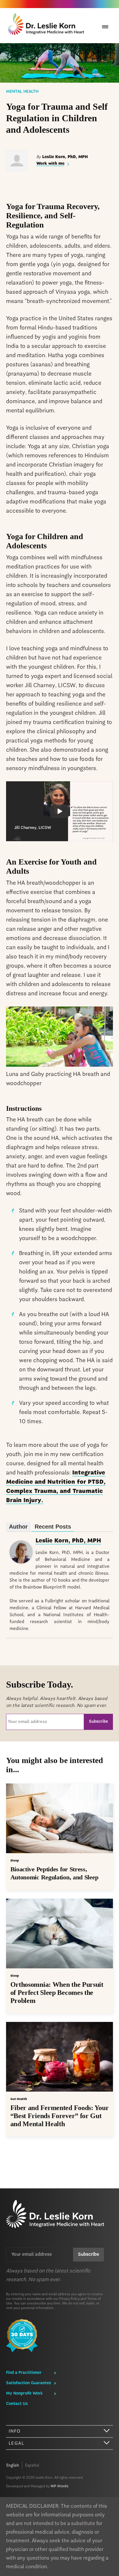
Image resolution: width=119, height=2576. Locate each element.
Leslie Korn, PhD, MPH (68, 1541)
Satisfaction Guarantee (29, 2383)
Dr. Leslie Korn (47, 25)
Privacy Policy (69, 2299)
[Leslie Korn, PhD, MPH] (21, 1562)
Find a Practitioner (24, 2373)
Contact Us (17, 2404)
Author (18, 1527)
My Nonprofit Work (24, 2393)
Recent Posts (53, 1527)
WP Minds (59, 2486)
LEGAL (17, 2444)
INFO (15, 2431)
